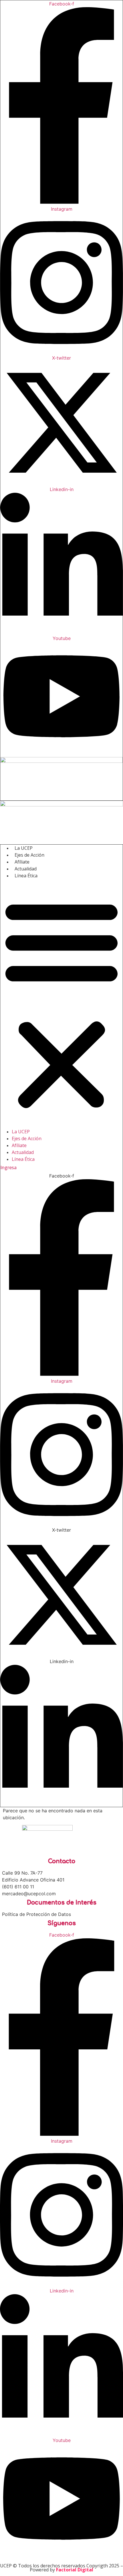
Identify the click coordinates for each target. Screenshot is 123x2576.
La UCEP (24, 848)
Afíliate (22, 862)
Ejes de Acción (29, 855)
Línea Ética (26, 876)
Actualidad (26, 869)
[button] (61, 1004)
